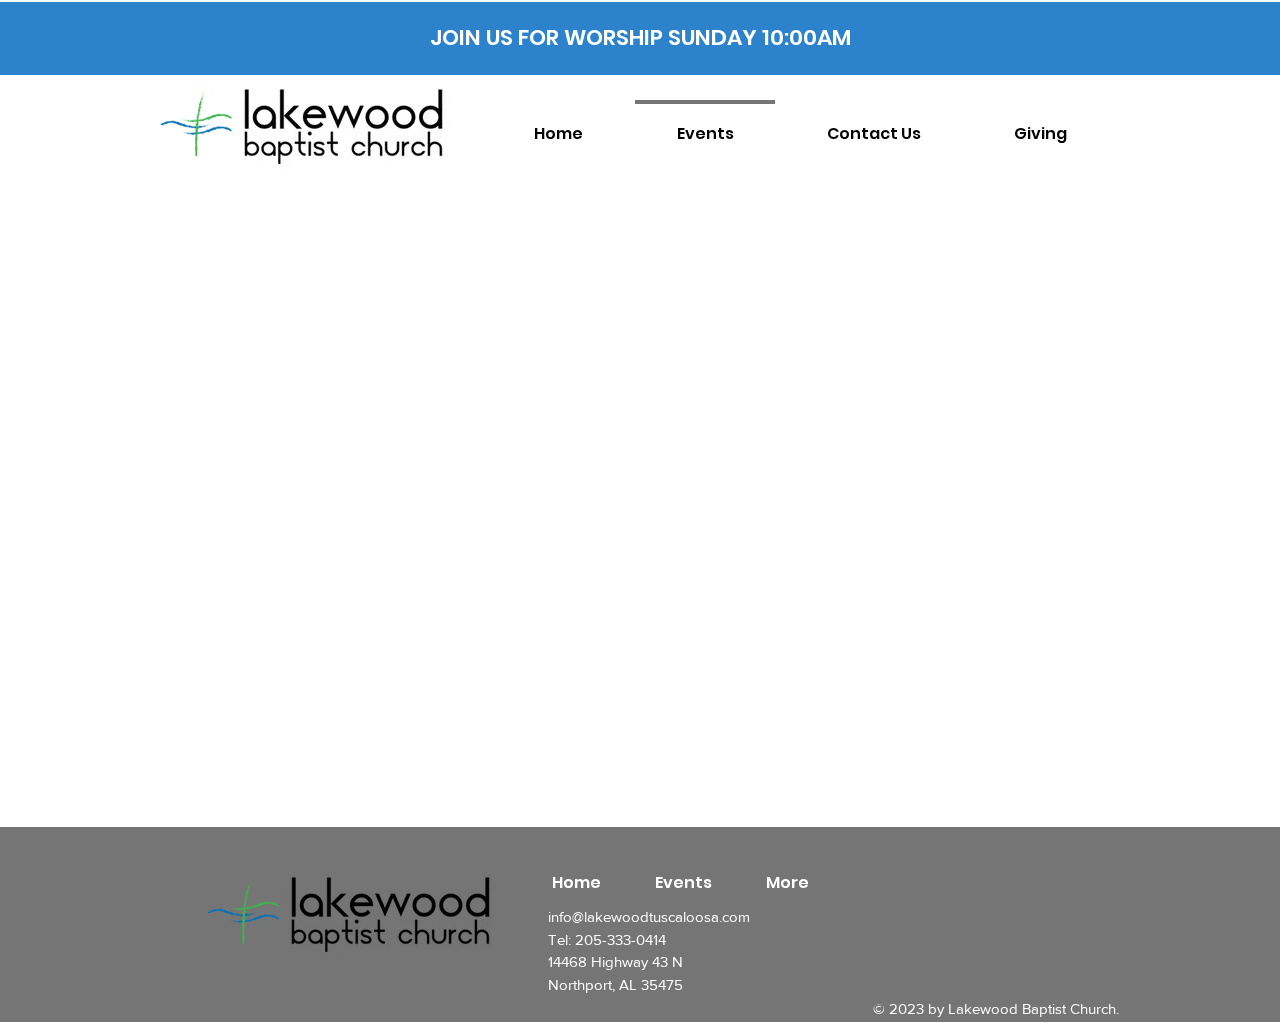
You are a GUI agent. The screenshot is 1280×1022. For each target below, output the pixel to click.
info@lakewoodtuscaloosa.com (649, 916)
